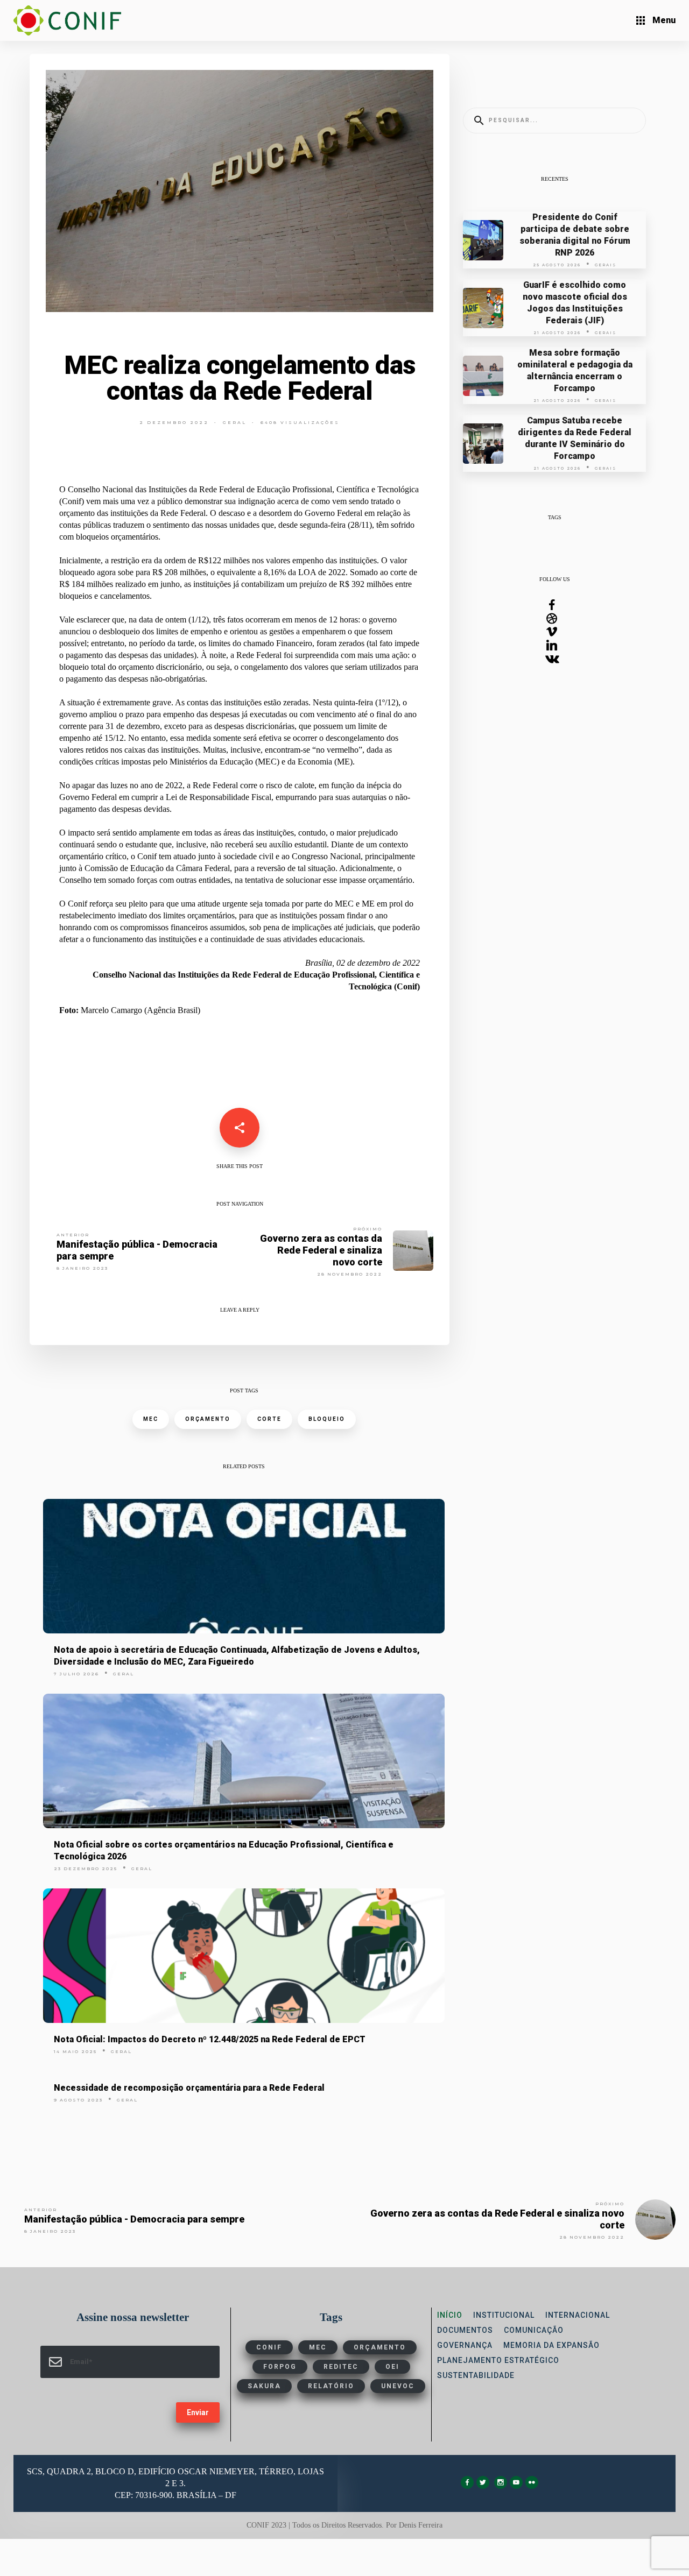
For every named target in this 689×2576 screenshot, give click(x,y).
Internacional (578, 2315)
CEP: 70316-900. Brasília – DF (175, 2495)
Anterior (73, 1235)
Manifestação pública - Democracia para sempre (137, 1250)
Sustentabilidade (476, 2375)
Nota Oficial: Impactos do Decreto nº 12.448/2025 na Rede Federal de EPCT (210, 2039)
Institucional (504, 2315)
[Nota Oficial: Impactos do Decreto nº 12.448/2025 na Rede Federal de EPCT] (244, 1956)
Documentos (465, 2330)
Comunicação (534, 2330)
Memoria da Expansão (551, 2345)
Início (450, 2315)
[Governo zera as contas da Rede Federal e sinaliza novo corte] (413, 1250)
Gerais (606, 265)
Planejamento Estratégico (498, 2360)
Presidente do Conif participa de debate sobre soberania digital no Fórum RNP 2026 (575, 235)
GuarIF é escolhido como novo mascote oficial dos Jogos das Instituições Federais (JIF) (575, 303)
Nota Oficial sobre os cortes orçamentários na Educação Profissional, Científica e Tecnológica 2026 (224, 1850)
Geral (235, 422)
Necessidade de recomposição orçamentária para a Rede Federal (189, 2088)
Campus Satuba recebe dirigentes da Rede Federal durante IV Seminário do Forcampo (575, 438)
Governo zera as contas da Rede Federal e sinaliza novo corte (321, 1250)
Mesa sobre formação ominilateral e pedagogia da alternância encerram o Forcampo (575, 370)
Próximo (368, 1229)
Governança (465, 2345)
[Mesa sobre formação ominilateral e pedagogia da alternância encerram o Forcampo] (483, 375)
